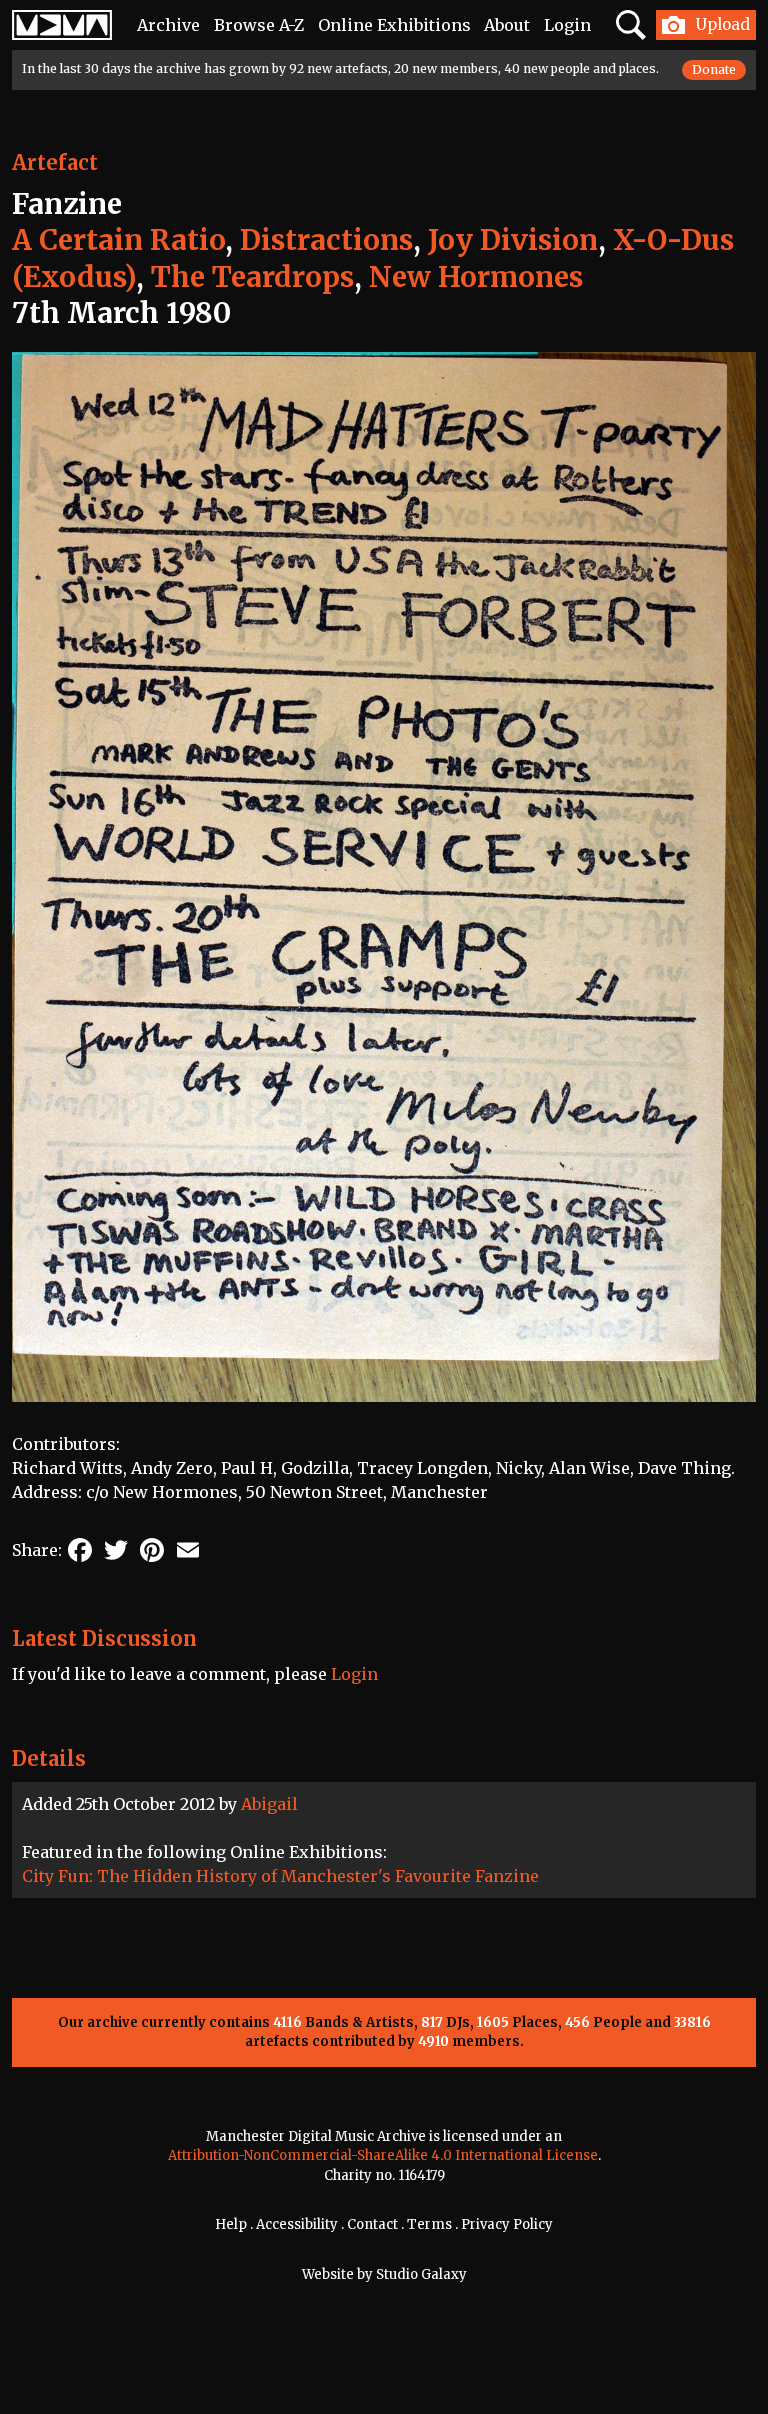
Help (231, 2224)
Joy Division (513, 240)
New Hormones (476, 277)
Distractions (326, 240)
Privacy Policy (507, 2224)
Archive (168, 25)
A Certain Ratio (118, 240)
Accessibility (297, 2224)
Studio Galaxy (421, 2274)
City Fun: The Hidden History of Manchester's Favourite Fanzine (280, 1876)
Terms (429, 2224)
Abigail (269, 1804)
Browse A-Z (259, 25)
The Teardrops (252, 277)
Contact (372, 2224)
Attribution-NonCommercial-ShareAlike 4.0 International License (383, 2155)
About (507, 25)
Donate (714, 69)
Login (567, 25)
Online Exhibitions (394, 25)
